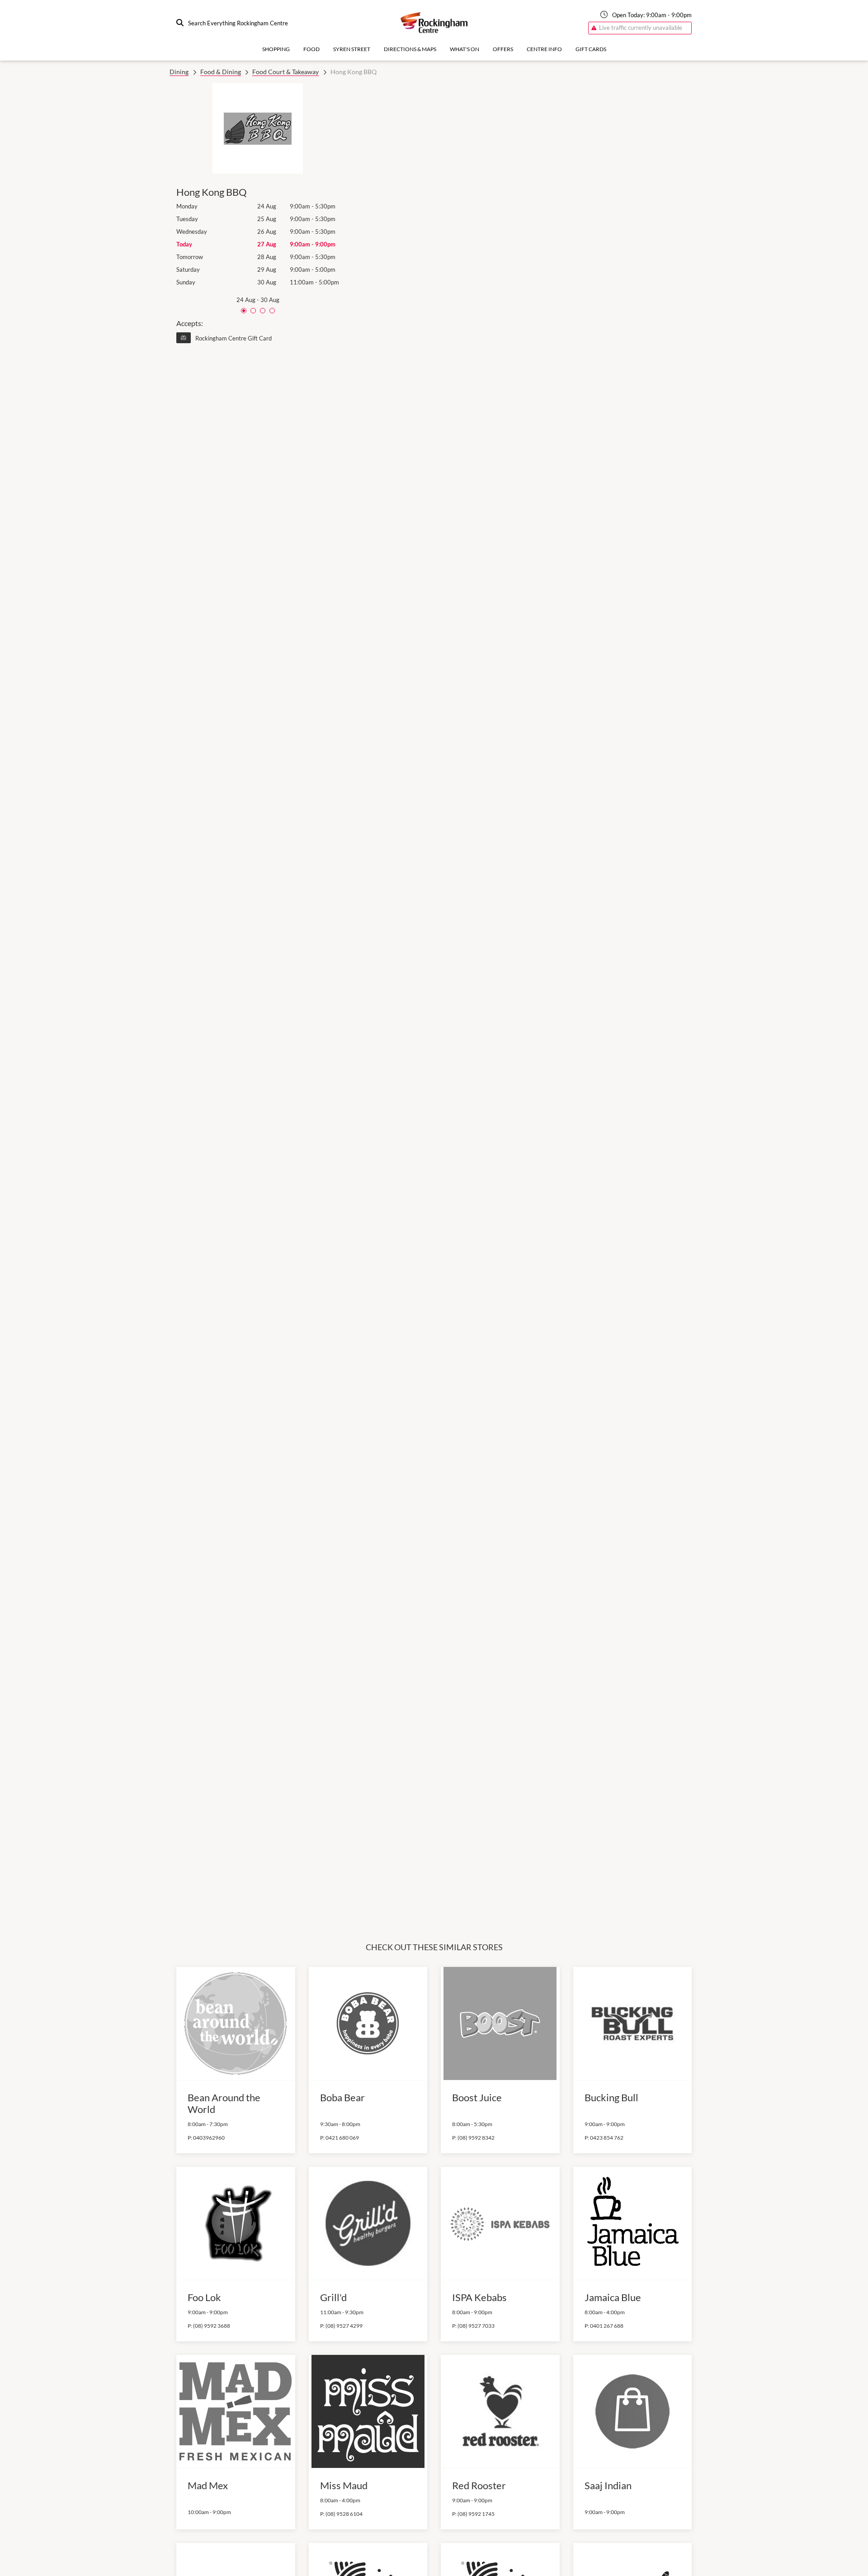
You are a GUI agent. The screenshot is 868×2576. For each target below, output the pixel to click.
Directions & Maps (410, 49)
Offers (503, 49)
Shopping (276, 49)
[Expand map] (522, 985)
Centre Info (544, 49)
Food (311, 49)
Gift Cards (591, 49)
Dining (179, 72)
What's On (465, 49)
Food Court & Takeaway (285, 72)
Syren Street (352, 49)
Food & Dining (221, 72)
